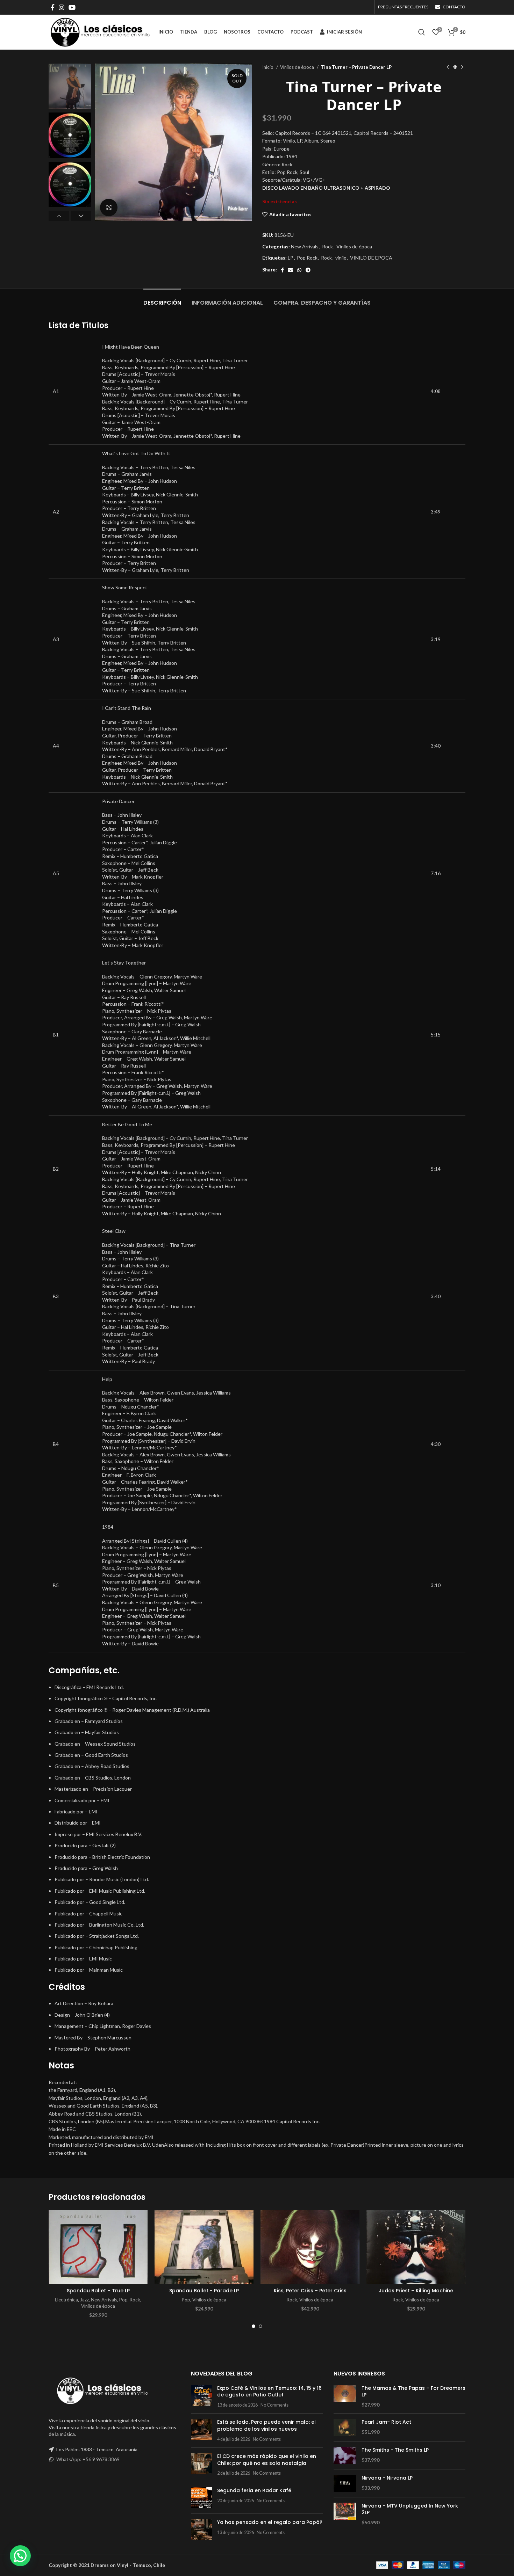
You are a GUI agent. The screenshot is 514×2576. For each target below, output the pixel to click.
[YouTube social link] (72, 7)
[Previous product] (448, 67)
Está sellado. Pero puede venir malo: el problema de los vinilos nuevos (266, 2425)
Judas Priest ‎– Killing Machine (416, 2291)
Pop (123, 2300)
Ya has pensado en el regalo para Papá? (270, 2522)
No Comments (274, 2405)
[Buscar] (422, 32)
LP (291, 258)
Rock (327, 246)
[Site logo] (100, 32)
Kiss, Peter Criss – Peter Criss (310, 2291)
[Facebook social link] (53, 7)
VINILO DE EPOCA (371, 258)
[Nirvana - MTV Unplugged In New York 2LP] (345, 2514)
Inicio (268, 67)
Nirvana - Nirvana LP (387, 2478)
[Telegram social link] (308, 270)
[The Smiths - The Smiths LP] (345, 2455)
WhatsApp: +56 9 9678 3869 (88, 2459)
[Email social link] (291, 270)
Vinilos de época (298, 67)
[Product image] (98, 2247)
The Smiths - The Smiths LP (395, 2450)
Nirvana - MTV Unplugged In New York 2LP (410, 2509)
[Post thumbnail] (201, 2397)
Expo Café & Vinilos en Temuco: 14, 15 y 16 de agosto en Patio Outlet (269, 2392)
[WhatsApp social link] (299, 270)
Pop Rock (307, 258)
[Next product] (462, 67)
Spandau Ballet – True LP (98, 2291)
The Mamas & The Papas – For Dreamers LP (413, 2392)
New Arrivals (305, 246)
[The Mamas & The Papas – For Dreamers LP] (345, 2397)
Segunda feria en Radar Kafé (254, 2490)
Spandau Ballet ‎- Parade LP (204, 2291)
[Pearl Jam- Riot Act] (345, 2427)
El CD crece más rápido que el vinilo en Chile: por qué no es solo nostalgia (267, 2460)
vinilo (341, 258)
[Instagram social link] (62, 7)
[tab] (162, 299)
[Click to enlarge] (109, 208)
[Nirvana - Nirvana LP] (345, 2483)
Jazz (84, 2300)
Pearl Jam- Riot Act (386, 2422)
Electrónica (66, 2300)
